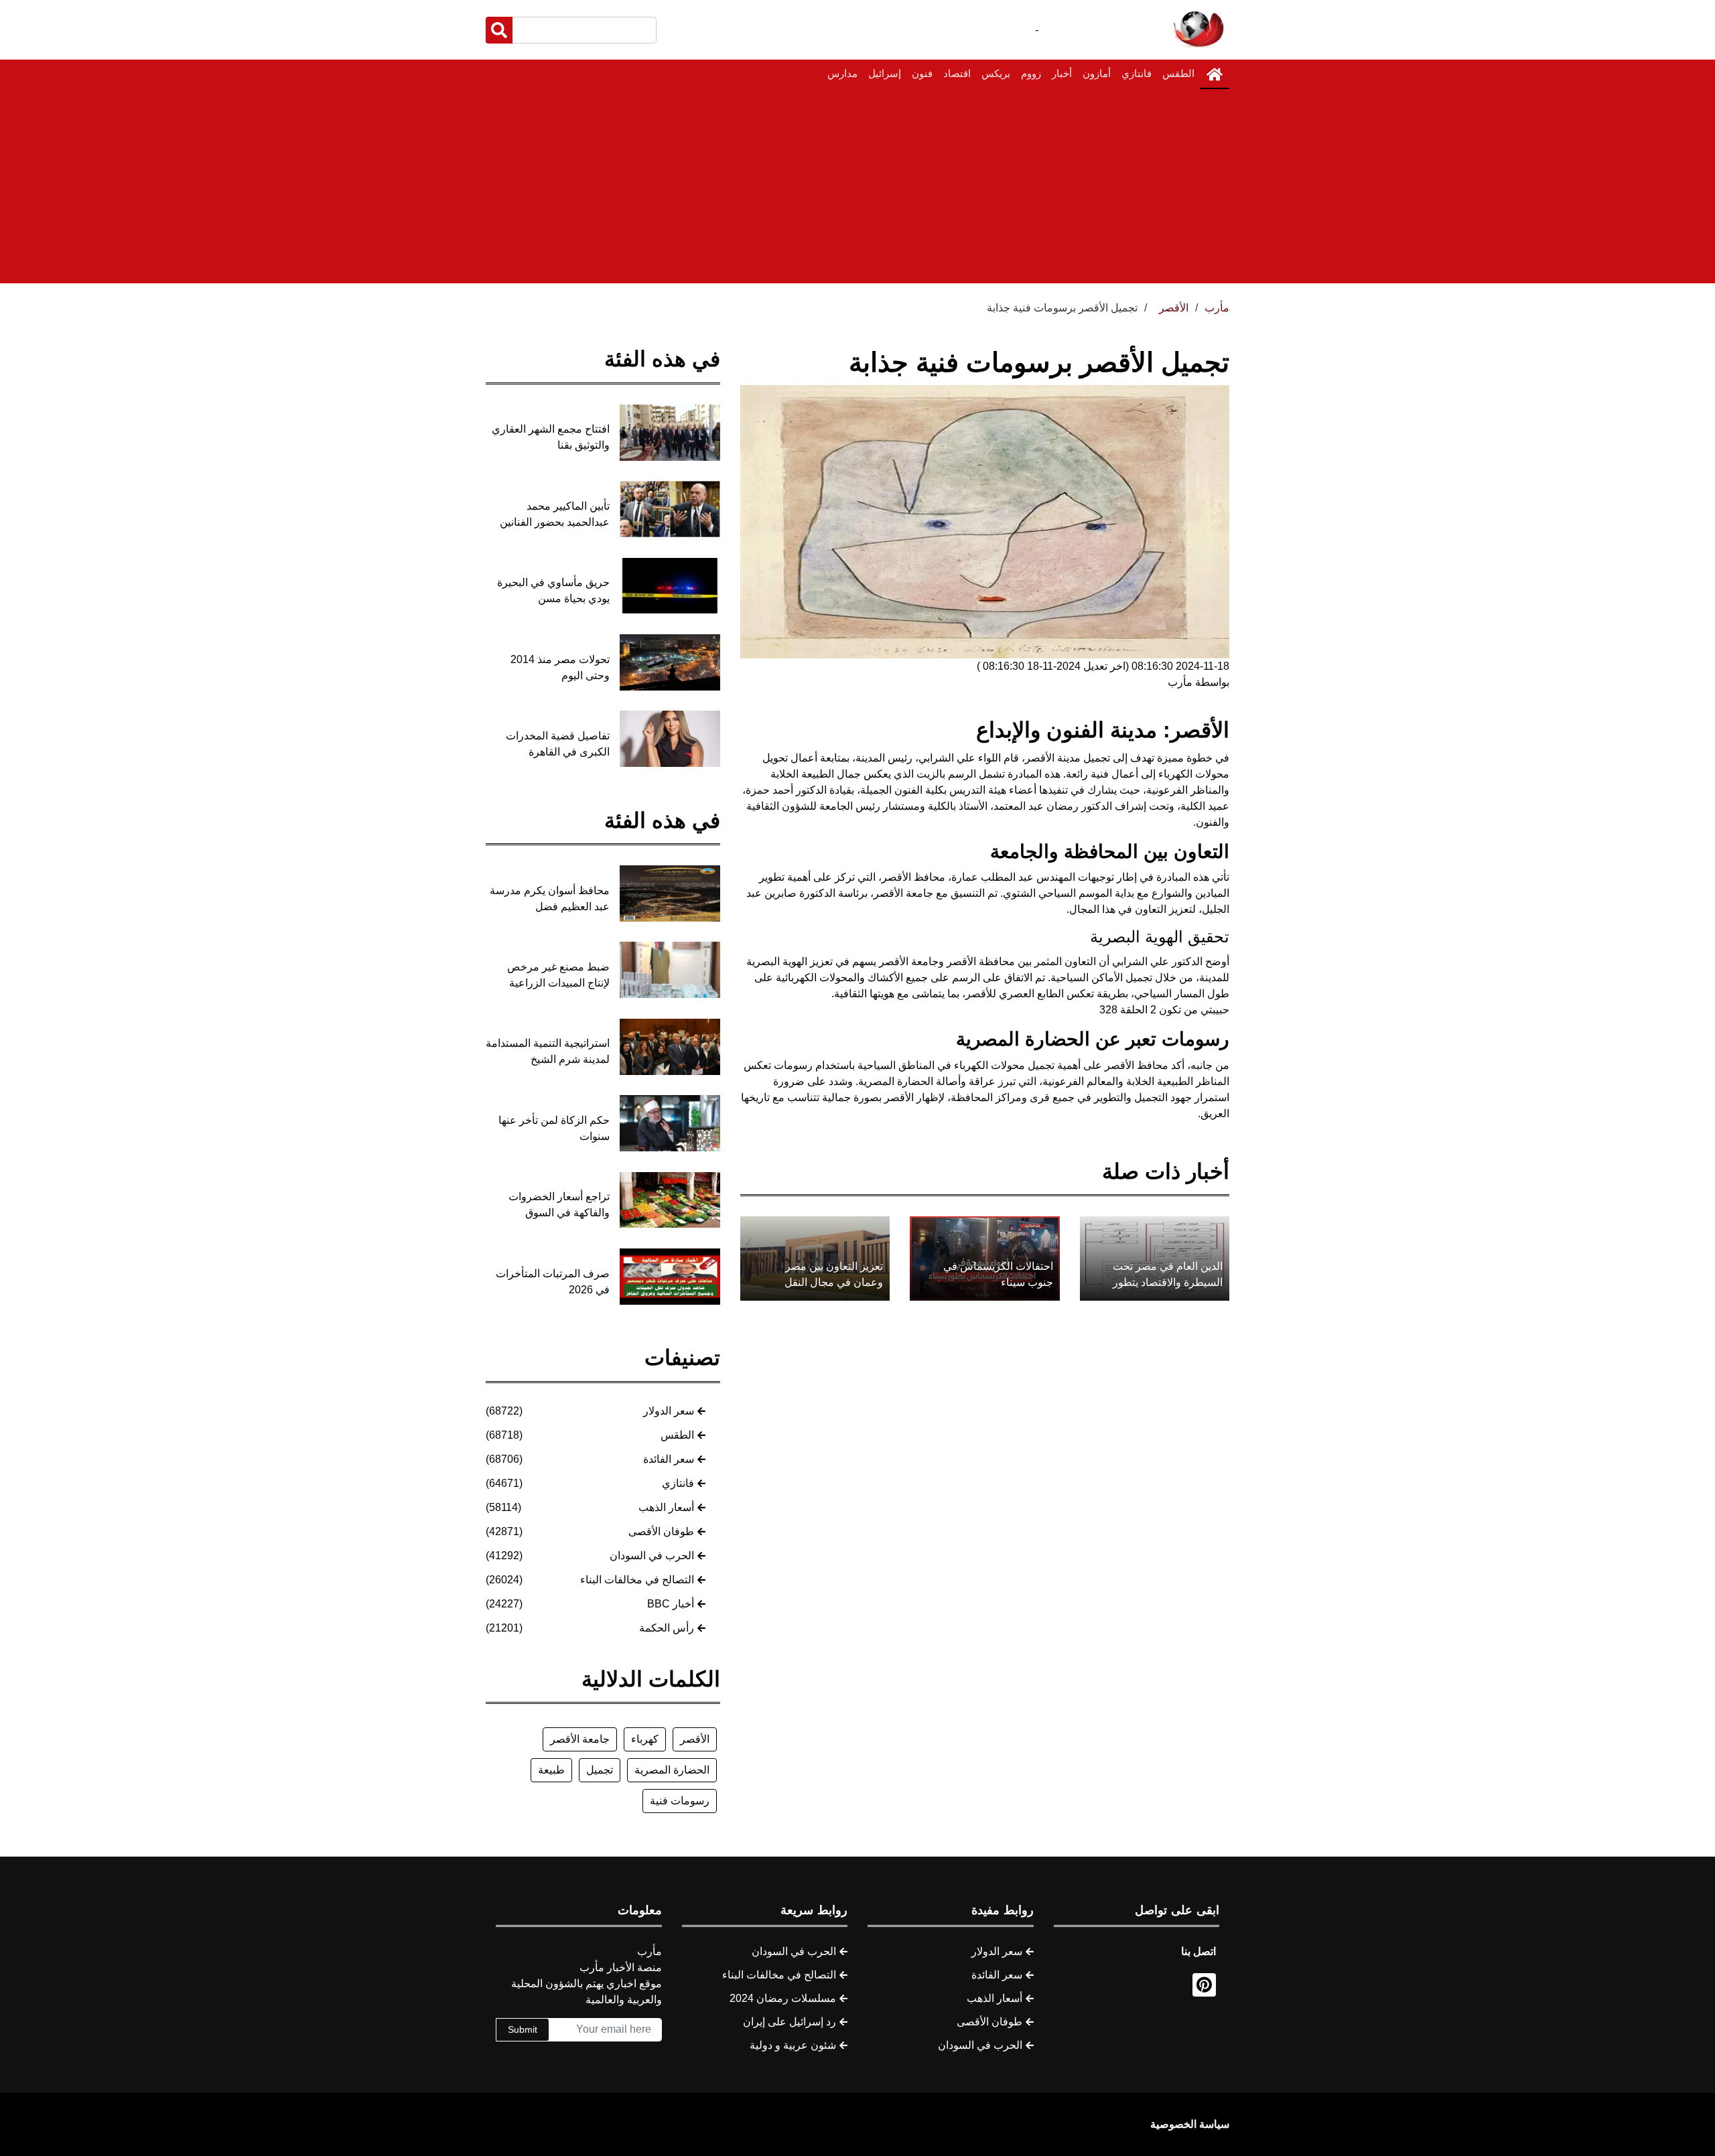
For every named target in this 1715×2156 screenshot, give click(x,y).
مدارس (842, 73)
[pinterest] (1204, 1985)
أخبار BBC (671, 1604)
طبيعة (551, 1770)
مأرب (1217, 308)
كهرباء (645, 1739)
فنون (922, 73)
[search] (499, 30)
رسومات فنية (680, 1801)
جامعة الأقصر (580, 1739)
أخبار (1062, 73)
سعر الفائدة (669, 1459)
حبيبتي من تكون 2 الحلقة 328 (1164, 1010)
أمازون (1097, 73)
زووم (1031, 73)
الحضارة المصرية (672, 1770)
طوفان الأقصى (661, 1531)
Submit (523, 2029)
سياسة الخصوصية (1190, 2124)
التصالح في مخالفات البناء (637, 1580)
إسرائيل (885, 73)
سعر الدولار (669, 1411)
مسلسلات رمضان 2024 (783, 1998)
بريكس (996, 73)
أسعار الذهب (666, 1507)
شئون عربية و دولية (793, 2045)
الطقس (1178, 73)
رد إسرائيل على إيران (790, 2022)
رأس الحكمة (667, 1628)
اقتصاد (957, 73)
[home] (1215, 74)
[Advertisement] (857, 190)
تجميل (600, 1770)
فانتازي (1137, 73)
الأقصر (695, 1739)
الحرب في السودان (652, 1556)
